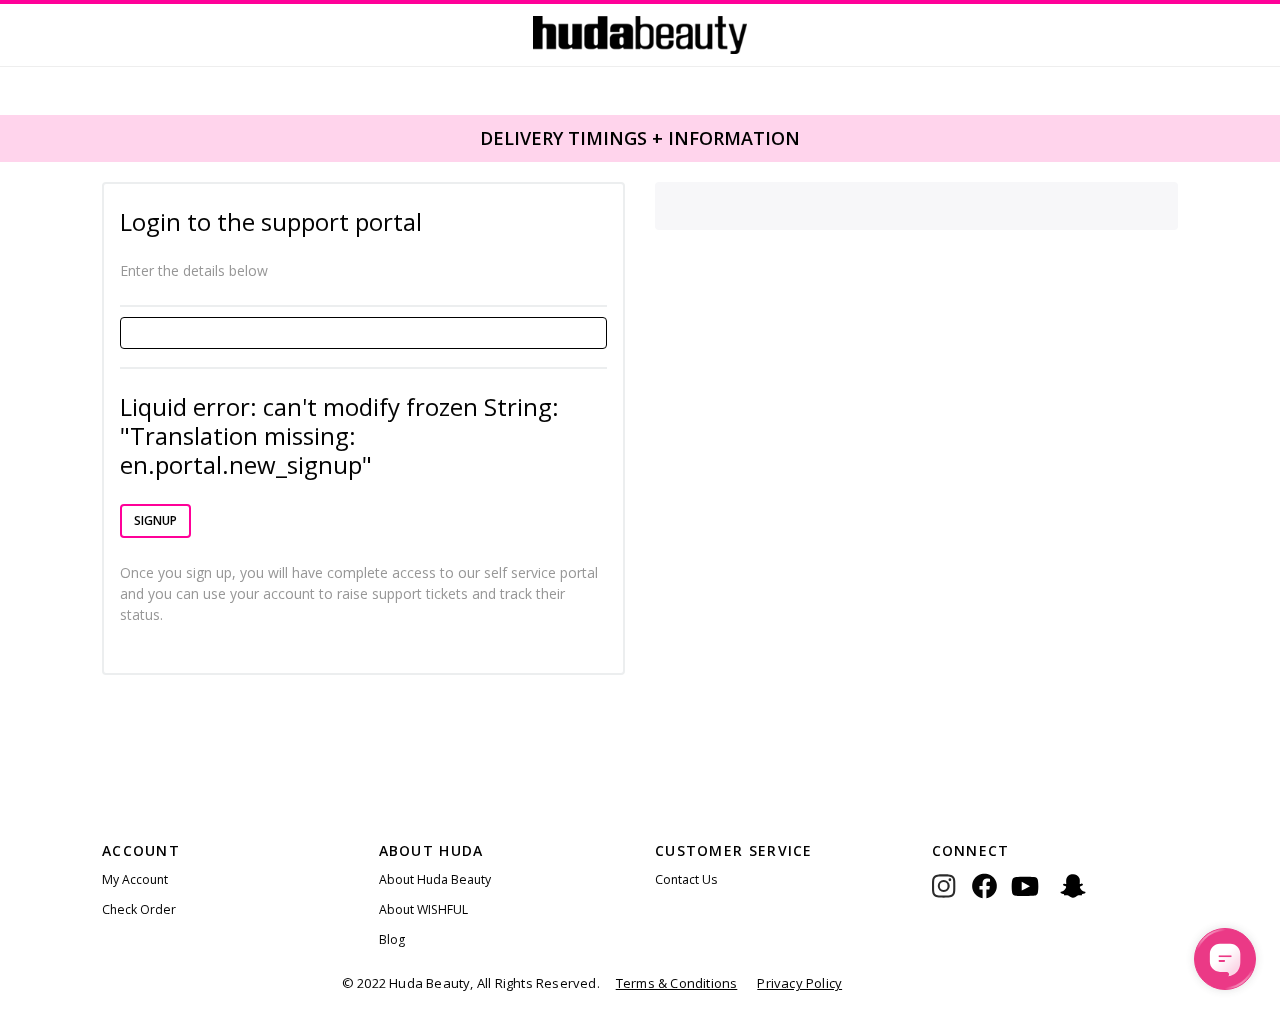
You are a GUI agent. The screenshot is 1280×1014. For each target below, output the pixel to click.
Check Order (139, 909)
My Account (135, 879)
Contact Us (686, 879)
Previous (12, 137)
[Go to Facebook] (984, 900)
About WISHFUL (423, 909)
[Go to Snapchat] (1073, 900)
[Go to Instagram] (952, 900)
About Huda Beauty (435, 879)
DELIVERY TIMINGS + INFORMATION (640, 138)
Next (1266, 137)
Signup (155, 520)
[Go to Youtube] (1025, 900)
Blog (392, 939)
